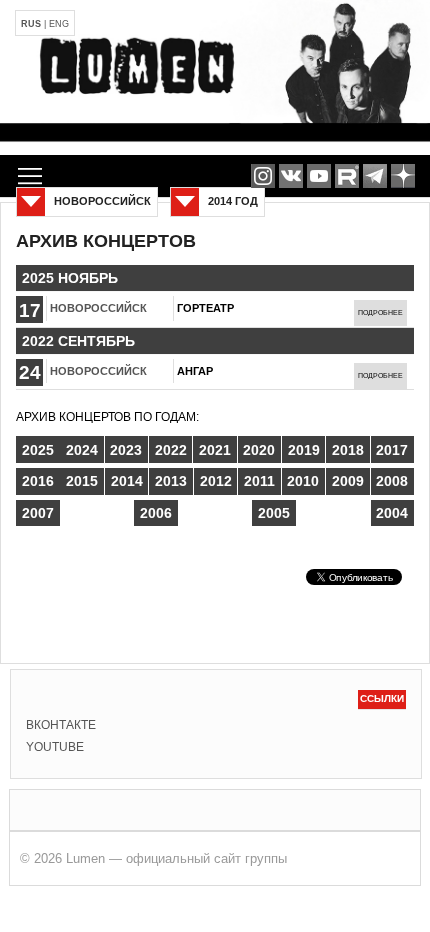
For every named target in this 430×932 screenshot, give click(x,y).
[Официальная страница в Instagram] (263, 176)
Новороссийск (98, 308)
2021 (215, 450)
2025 (38, 450)
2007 (38, 513)
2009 (348, 481)
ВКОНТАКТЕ (61, 725)
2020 (259, 450)
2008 (392, 481)
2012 (216, 481)
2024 (82, 450)
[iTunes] (403, 176)
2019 (304, 450)
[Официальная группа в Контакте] (291, 176)
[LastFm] (375, 176)
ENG (59, 24)
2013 (171, 481)
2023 (126, 450)
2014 (127, 481)
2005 (274, 513)
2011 (259, 481)
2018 (348, 450)
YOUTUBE (55, 747)
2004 (392, 513)
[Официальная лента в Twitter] (347, 176)
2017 (392, 450)
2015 (82, 481)
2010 (303, 481)
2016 (38, 481)
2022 (171, 450)
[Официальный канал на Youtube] (319, 176)
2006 (156, 513)
